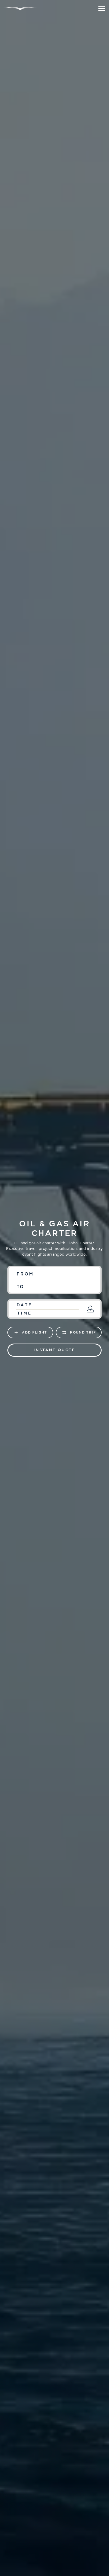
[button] (101, 8)
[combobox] (54, 1274)
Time (24, 1313)
